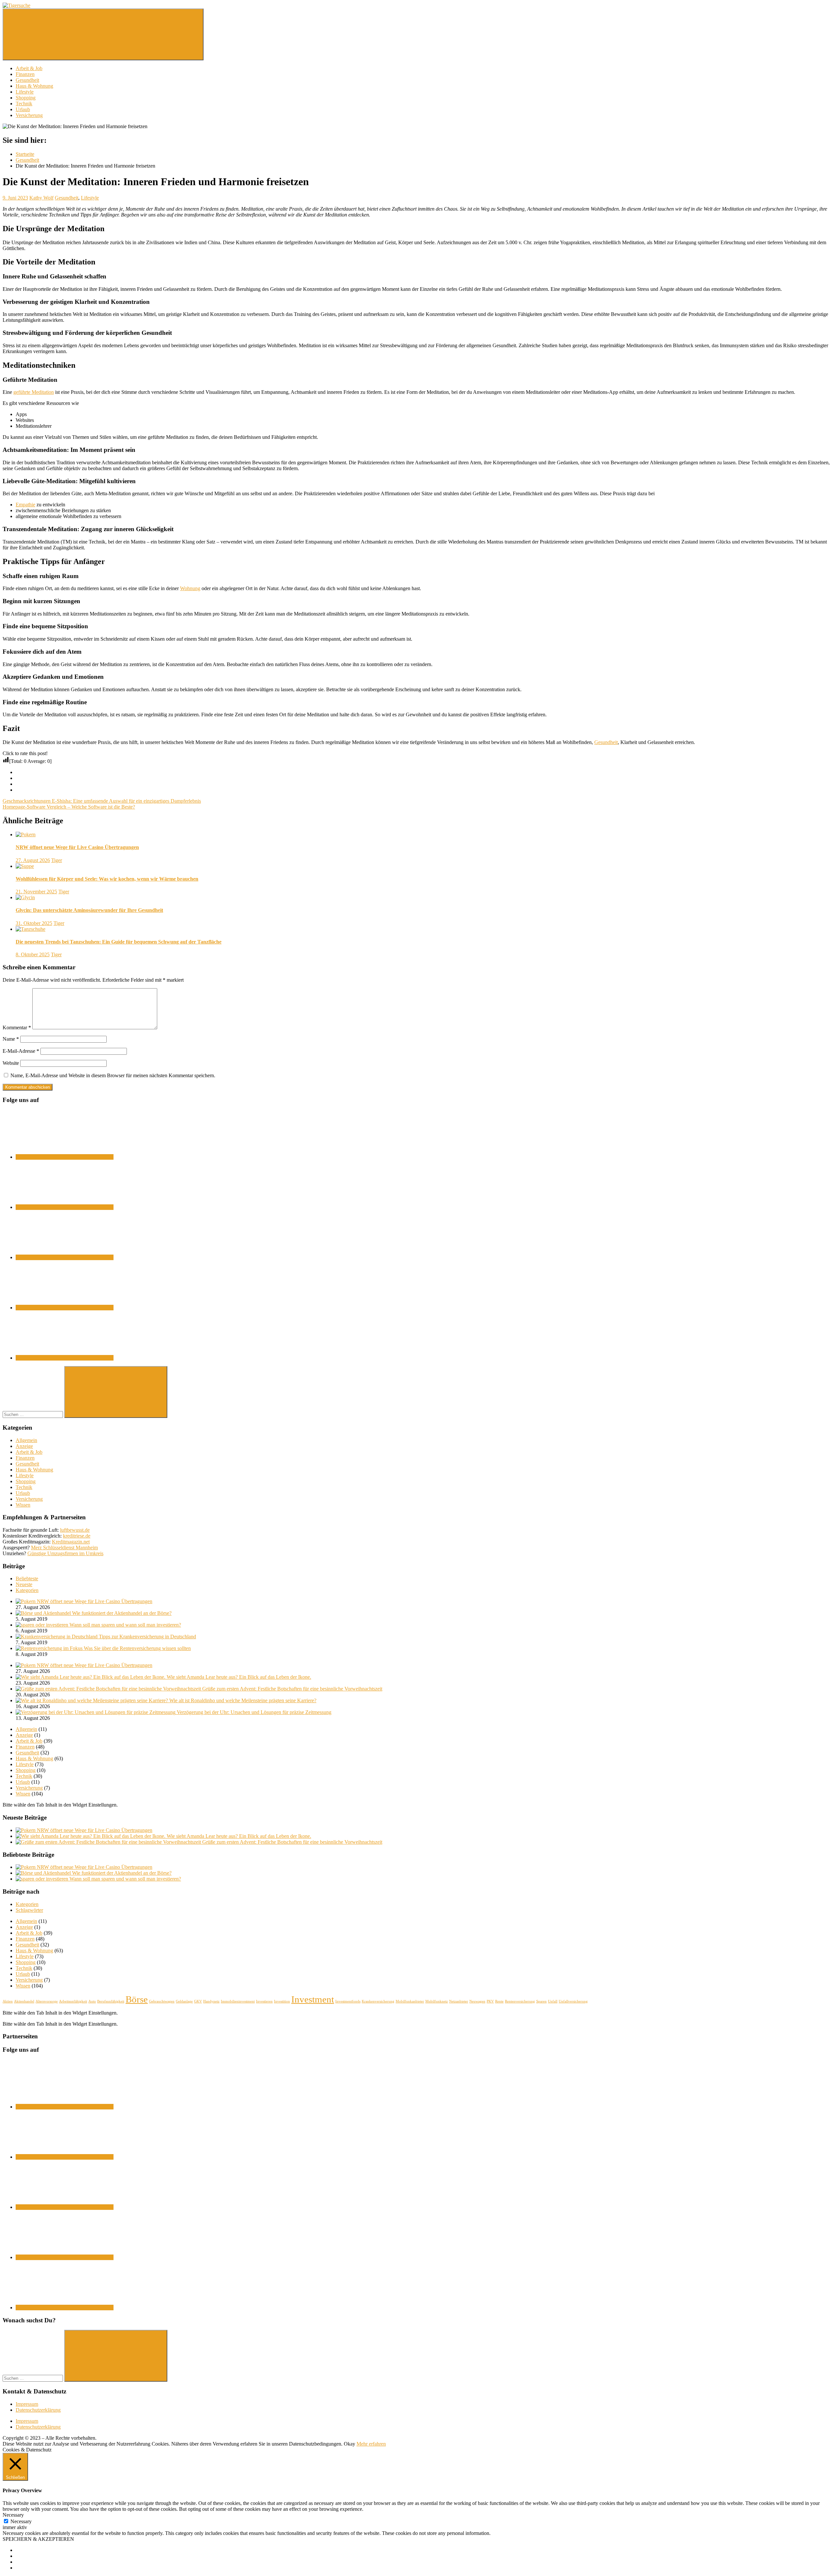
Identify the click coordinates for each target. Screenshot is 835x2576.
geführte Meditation (34, 392)
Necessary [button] (13, 2515)
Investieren (264, 2001)
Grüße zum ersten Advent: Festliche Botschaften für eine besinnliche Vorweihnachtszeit (292, 1689)
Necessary (21, 2521)
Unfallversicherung (573, 2001)
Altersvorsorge (47, 2001)
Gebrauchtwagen (162, 2001)
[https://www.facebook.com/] (65, 1157)
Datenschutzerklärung (38, 2410)
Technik (24, 104)
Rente (499, 2001)
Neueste (24, 1584)
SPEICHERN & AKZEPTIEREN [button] (38, 2539)
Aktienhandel (24, 2001)
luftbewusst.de (75, 1530)
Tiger (57, 860)
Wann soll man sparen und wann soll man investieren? (125, 1625)
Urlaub (23, 109)
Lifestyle (25, 92)
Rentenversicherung (520, 2001)
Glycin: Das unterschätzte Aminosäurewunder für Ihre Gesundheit (89, 910)
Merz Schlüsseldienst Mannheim (64, 1548)
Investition (282, 2001)
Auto (92, 2001)
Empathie (25, 505)
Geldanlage (184, 2001)
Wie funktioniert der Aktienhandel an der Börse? (122, 1613)
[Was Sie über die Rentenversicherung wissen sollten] (50, 1648)
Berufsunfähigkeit (111, 2001)
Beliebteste (27, 1578)
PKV (490, 2001)
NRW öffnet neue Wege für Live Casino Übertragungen (77, 847)
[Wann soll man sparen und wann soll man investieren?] (43, 1625)
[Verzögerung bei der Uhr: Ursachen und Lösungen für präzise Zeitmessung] (96, 1712)
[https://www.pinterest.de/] (65, 1358)
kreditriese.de (77, 1536)
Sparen (541, 2001)
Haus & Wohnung (34, 86)
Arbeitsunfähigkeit (73, 2001)
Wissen (23, 1505)
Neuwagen (477, 2001)
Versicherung (29, 115)
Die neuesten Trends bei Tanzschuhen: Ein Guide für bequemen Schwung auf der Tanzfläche (119, 942)
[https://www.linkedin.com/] (65, 1257)
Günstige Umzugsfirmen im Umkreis (65, 1553)
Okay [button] (349, 2444)
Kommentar (17, 1027)
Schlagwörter (29, 1910)
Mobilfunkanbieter (410, 2001)
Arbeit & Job (29, 68)
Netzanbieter (459, 2001)
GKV (198, 2001)
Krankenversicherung (378, 2001)
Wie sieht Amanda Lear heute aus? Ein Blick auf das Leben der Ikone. (239, 1677)
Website (11, 1063)
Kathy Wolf (41, 198)
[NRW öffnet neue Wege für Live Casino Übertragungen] (26, 1601)
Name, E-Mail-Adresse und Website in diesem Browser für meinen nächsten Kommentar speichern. (113, 1075)
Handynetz (211, 2001)
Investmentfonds (348, 2001)
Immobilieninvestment (238, 2001)
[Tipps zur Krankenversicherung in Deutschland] (57, 1637)
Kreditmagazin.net (71, 1542)
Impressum (27, 2404)
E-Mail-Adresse (21, 1051)
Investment (313, 1999)
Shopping (26, 98)
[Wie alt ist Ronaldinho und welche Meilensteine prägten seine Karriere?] (92, 1700)
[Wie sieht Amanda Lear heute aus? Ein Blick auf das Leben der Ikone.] (91, 1677)
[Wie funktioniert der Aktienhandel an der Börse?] (44, 1613)
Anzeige (24, 1446)
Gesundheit (27, 80)
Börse (137, 1999)
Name (11, 1039)
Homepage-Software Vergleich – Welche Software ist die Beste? (69, 807)
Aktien (8, 2001)
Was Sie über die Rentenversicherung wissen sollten (137, 1648)
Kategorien (27, 1590)
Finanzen (25, 74)
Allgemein (26, 1440)
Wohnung (190, 588)
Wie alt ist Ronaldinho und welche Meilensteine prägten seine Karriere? (243, 1700)
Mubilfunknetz (437, 2001)
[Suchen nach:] (33, 1414)
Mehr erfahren (371, 2444)
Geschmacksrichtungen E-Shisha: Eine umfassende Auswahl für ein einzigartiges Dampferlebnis (102, 801)
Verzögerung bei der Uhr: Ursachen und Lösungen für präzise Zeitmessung (254, 1712)
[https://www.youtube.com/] (65, 1308)
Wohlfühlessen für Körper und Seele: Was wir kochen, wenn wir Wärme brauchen (107, 879)
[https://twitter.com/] (65, 1207)
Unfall (553, 2001)
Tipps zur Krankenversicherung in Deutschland (147, 1637)
